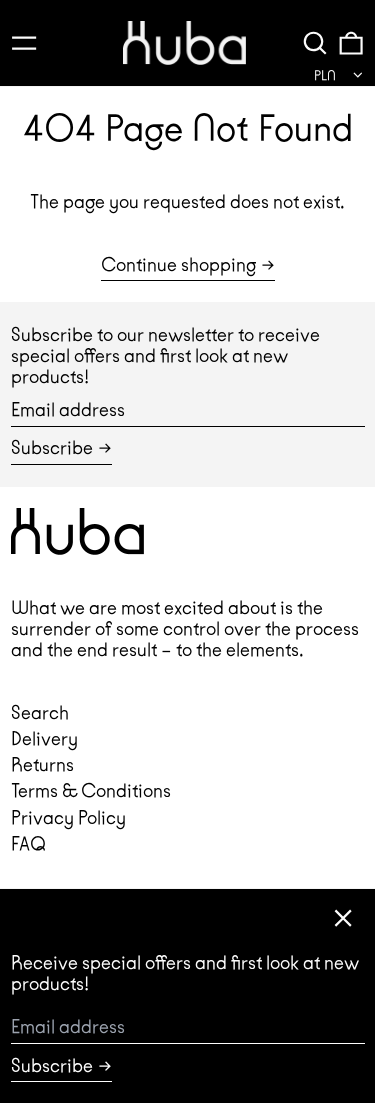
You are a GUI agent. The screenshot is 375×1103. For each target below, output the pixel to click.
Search (40, 712)
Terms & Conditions (91, 790)
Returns (42, 764)
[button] (315, 42)
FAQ (28, 843)
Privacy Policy (68, 817)
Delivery (44, 738)
